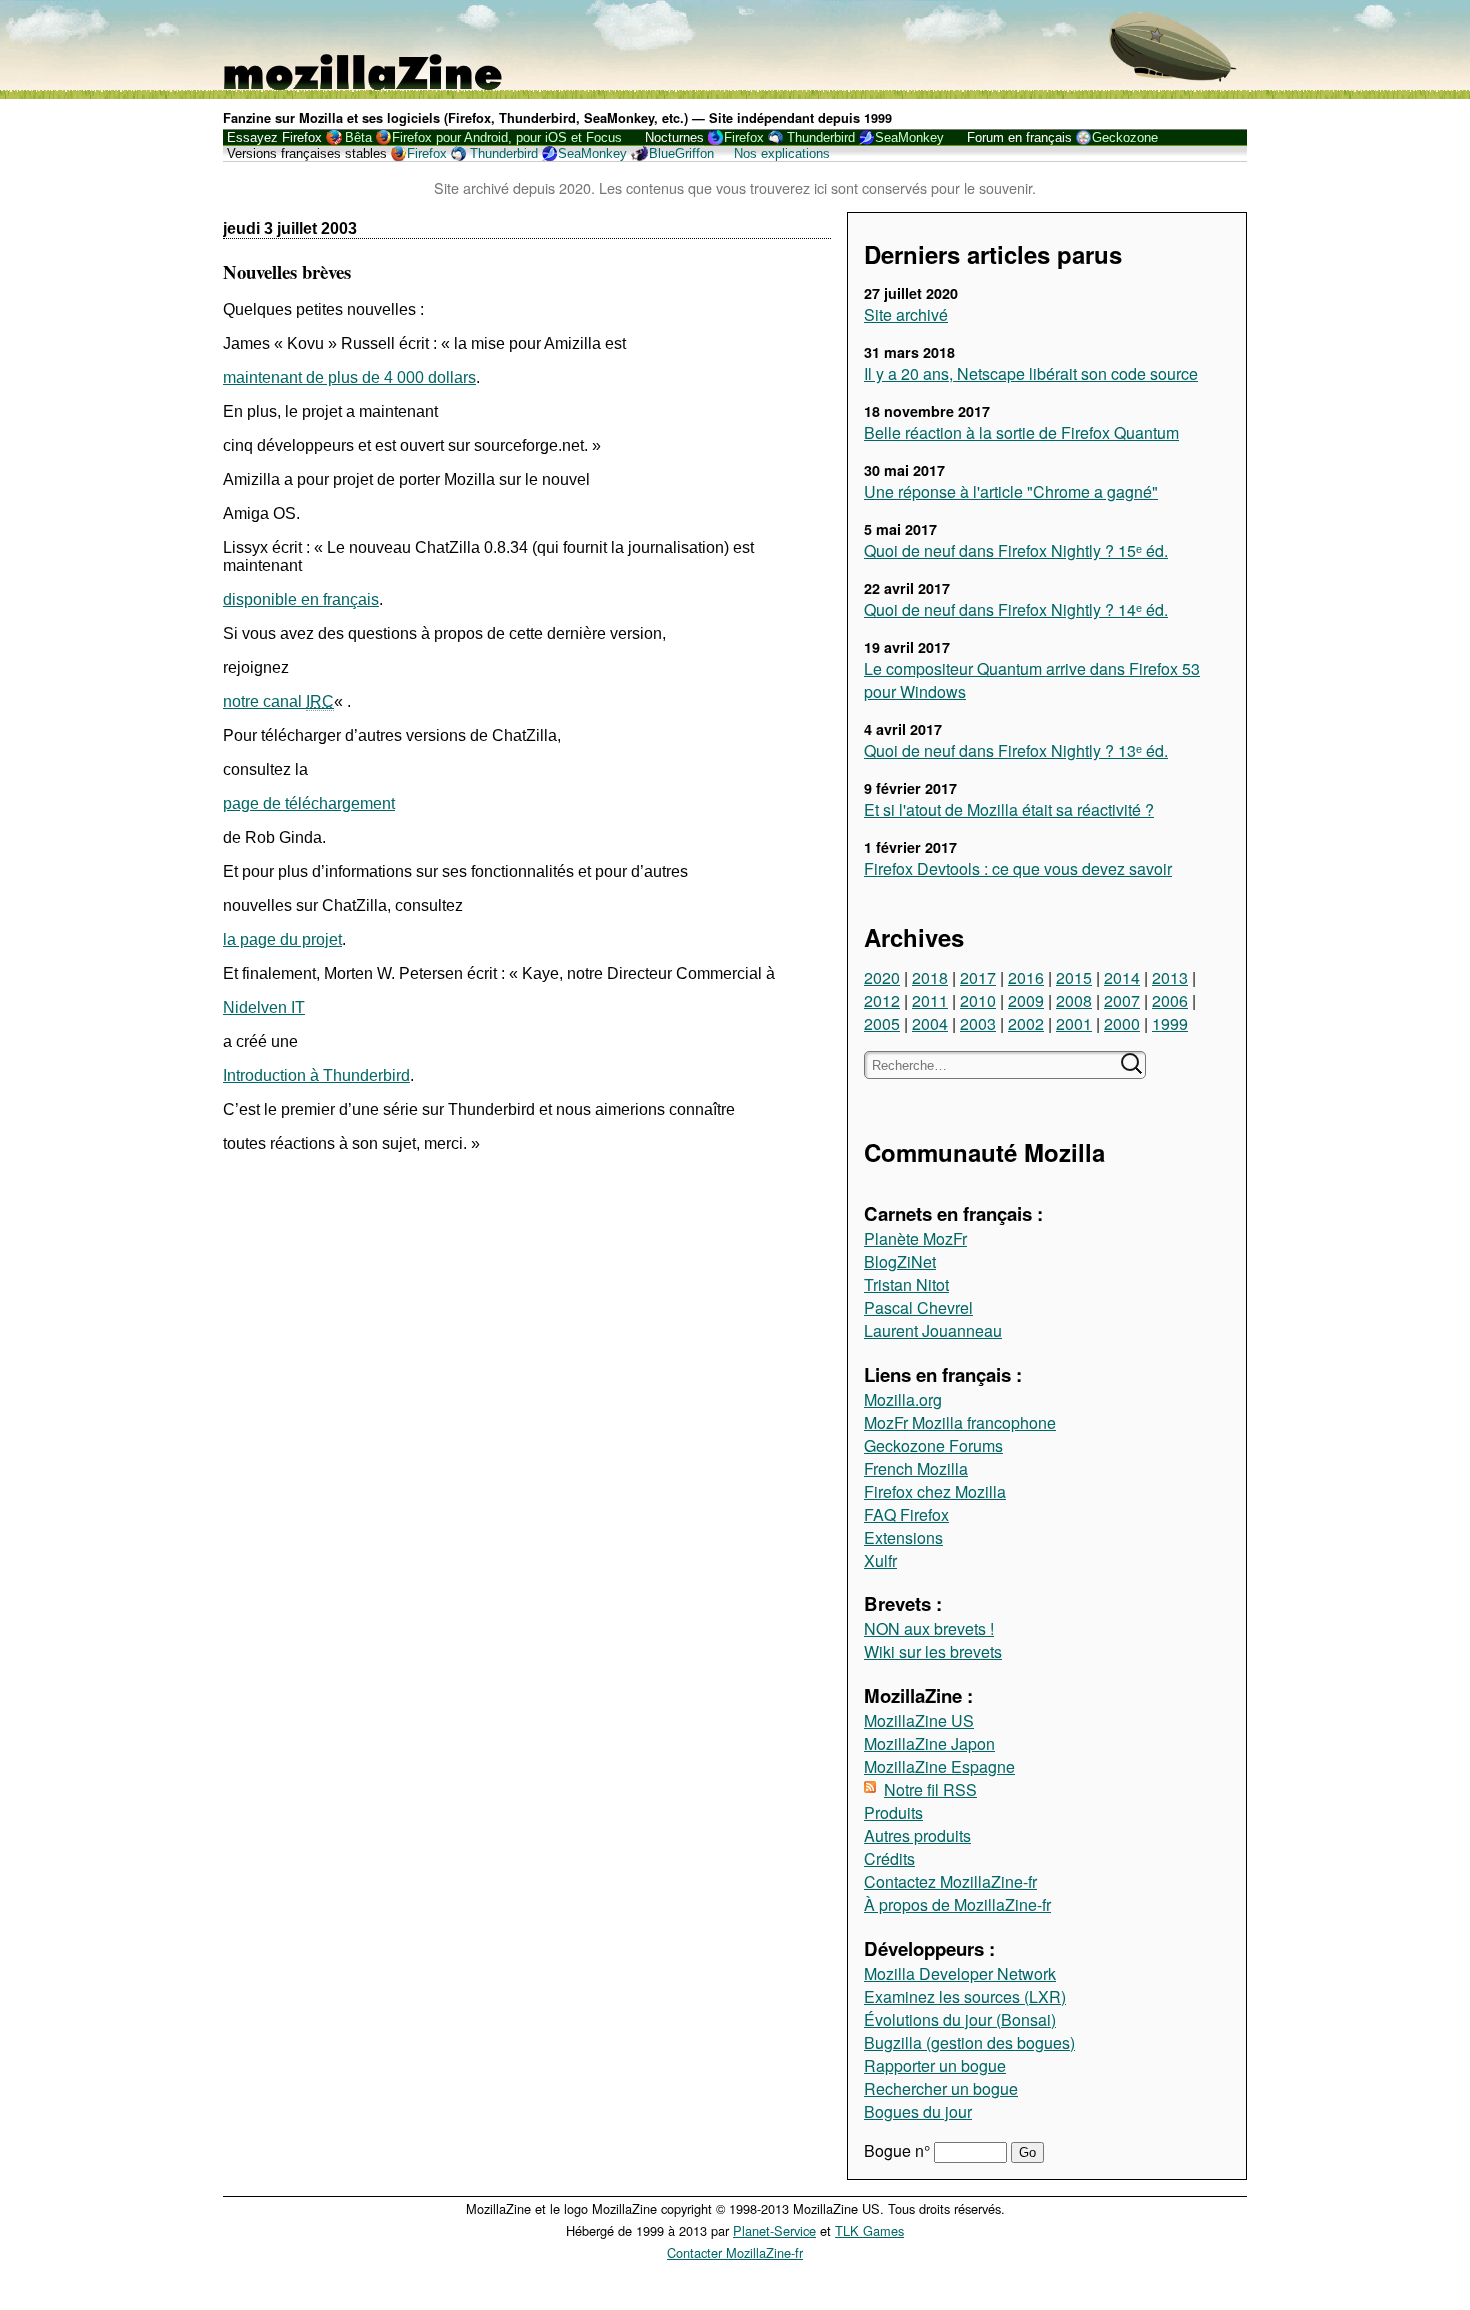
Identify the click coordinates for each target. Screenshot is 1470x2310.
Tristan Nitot (906, 1284)
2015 (1074, 977)
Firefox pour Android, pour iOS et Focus (507, 137)
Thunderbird (821, 137)
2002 (1026, 1023)
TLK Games (869, 2230)
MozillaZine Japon (929, 1743)
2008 (1074, 1000)
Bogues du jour (918, 2111)
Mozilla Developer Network (960, 1973)
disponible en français (301, 599)
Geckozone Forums (933, 1445)
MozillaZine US (919, 1720)
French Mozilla (916, 1468)
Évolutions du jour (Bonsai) (960, 2019)
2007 (1122, 1000)
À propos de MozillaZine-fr (957, 1904)
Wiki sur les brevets (933, 1651)
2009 (1026, 1000)
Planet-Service (774, 2230)
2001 (1074, 1023)
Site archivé (906, 314)
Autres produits (917, 1835)
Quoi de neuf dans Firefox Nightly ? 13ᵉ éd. (1016, 750)
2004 (930, 1023)
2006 (1170, 1000)
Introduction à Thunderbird (316, 1075)
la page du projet (282, 939)
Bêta (358, 137)
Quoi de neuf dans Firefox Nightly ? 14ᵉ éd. (1016, 609)
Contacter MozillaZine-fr (735, 2252)
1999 (1170, 1023)
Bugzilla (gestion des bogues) (969, 2042)
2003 (978, 1023)
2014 (1122, 977)
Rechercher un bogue (941, 2088)
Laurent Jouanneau (933, 1330)
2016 (1026, 977)
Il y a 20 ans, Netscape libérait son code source (1031, 373)
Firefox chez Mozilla (935, 1491)
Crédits (889, 1858)
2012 (882, 1000)
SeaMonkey (909, 137)
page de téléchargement (309, 803)
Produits (893, 1812)
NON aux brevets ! (929, 1628)
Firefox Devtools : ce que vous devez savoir (1018, 868)
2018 (930, 977)
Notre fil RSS (930, 1789)
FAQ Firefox (906, 1514)
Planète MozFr (915, 1238)
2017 (978, 977)
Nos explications (782, 153)
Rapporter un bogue (935, 2065)
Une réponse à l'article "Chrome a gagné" (1011, 491)
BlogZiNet (900, 1261)
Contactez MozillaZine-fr (950, 1881)
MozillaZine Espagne (939, 1766)
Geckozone (1125, 137)
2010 (978, 1000)
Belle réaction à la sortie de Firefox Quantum (1021, 432)
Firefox (744, 137)
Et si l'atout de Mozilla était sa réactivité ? (1009, 809)
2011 (930, 1000)
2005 (882, 1023)
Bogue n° (899, 2150)
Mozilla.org (903, 1399)
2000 (1122, 1023)
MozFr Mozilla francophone (960, 1422)
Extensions (903, 1537)
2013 (1170, 977)
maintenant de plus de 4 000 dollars (349, 377)
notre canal (278, 701)
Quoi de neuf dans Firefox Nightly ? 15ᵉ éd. (1016, 550)
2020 (882, 977)
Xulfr (880, 1560)
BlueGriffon (681, 153)
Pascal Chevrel (918, 1307)
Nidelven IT (264, 1007)
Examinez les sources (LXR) (965, 1996)
